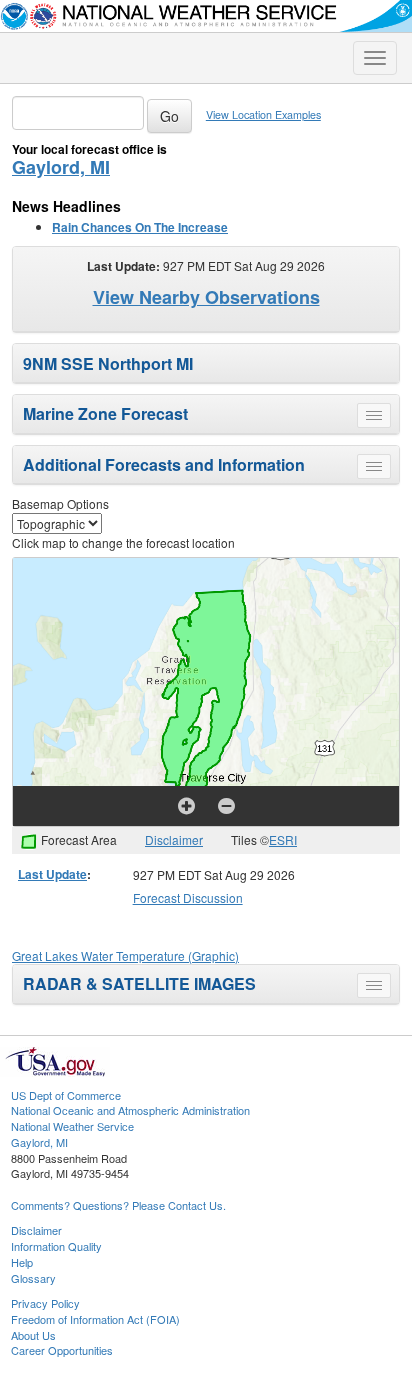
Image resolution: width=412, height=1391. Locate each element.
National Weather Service (72, 1126)
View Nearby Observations (206, 297)
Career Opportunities (62, 1350)
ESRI (283, 839)
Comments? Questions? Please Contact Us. (118, 1205)
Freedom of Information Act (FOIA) (95, 1319)
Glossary (33, 1278)
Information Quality (56, 1246)
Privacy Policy (45, 1303)
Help (22, 1262)
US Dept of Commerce (66, 1095)
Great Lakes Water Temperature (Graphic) (125, 955)
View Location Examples (263, 114)
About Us (33, 1335)
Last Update (52, 874)
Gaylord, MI (61, 167)
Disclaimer (174, 839)
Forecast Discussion (188, 897)
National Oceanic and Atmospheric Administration (130, 1110)
